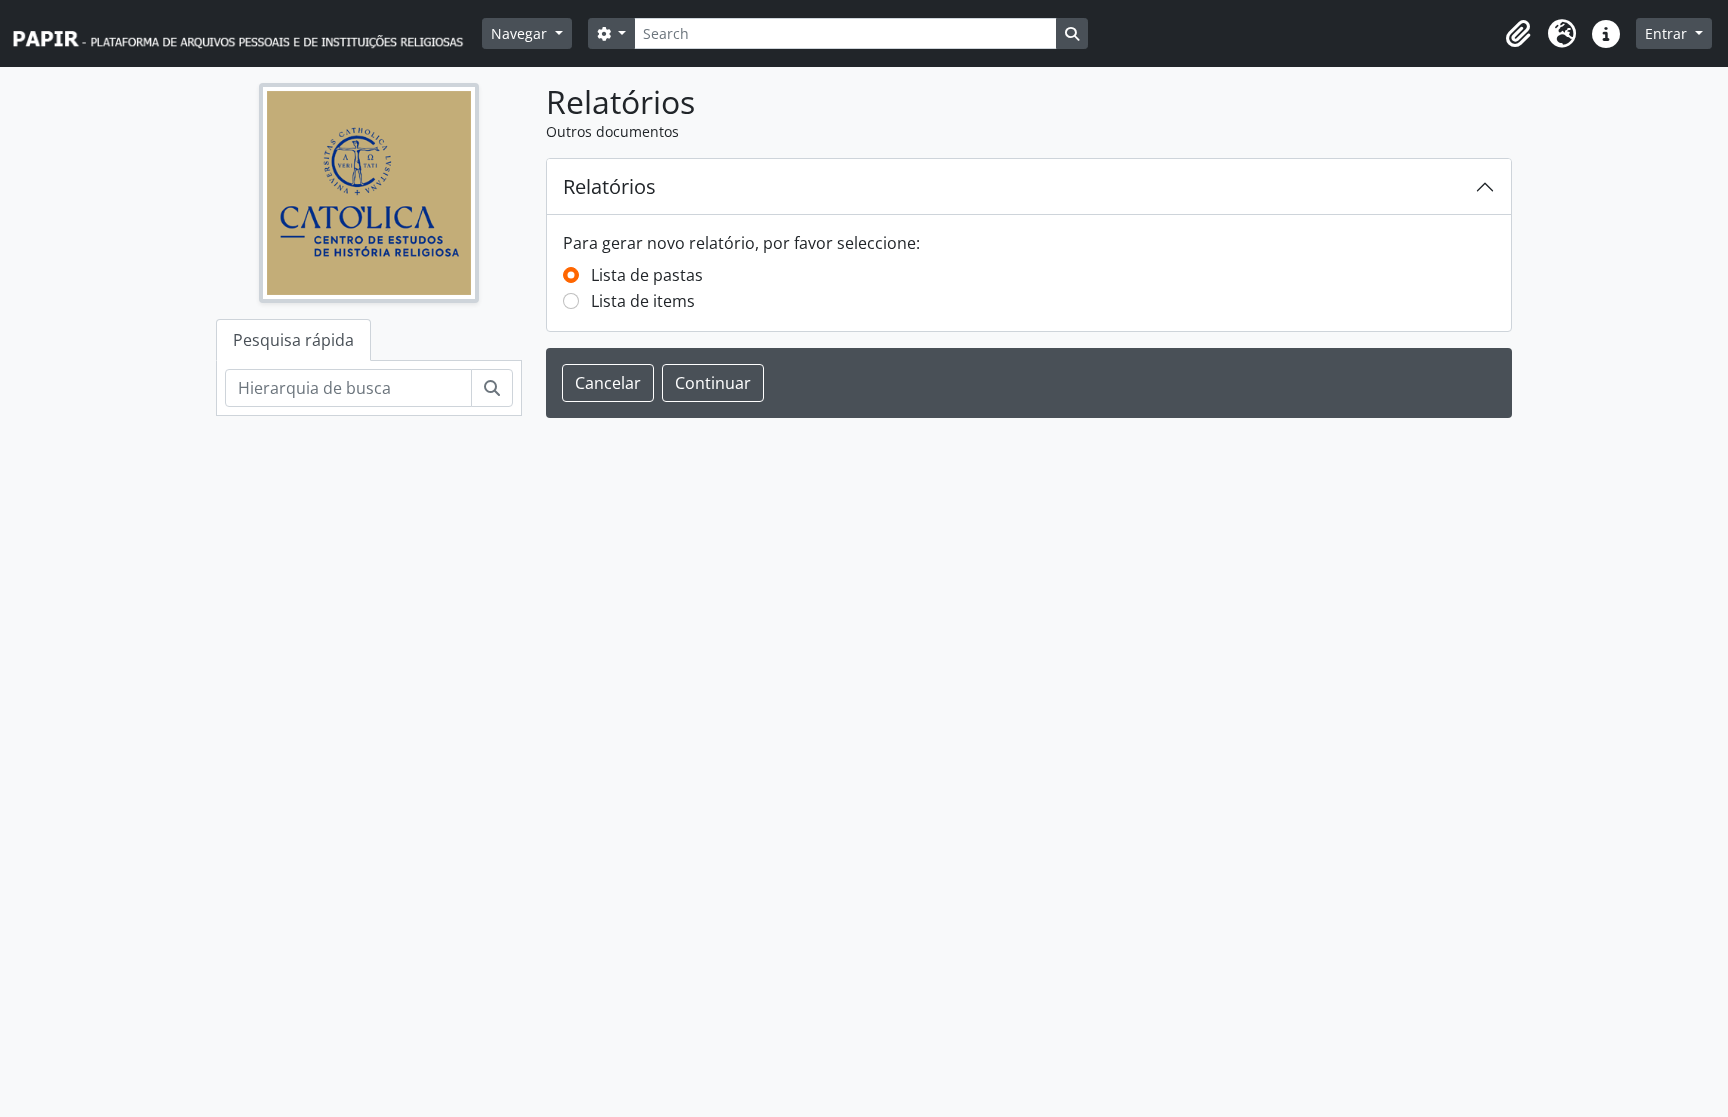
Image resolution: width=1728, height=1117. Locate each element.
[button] (1518, 34)
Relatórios (609, 186)
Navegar (521, 33)
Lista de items (643, 301)
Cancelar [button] (608, 383)
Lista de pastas (647, 275)
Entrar (1668, 33)
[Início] (247, 33)
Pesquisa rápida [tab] (293, 340)
